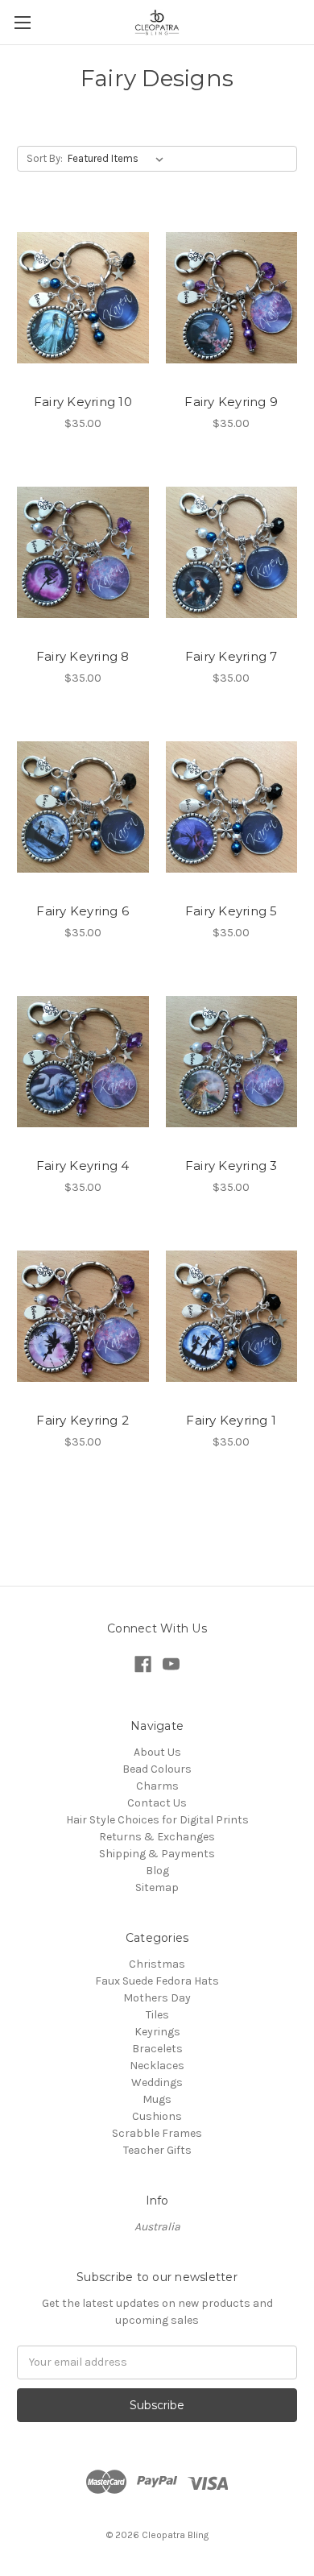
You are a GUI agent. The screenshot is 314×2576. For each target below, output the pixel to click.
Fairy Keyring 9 (231, 402)
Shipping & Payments (157, 1854)
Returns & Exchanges (157, 1837)
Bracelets (157, 2049)
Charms (157, 1786)
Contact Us (157, 1803)
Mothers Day (157, 1998)
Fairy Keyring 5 (231, 911)
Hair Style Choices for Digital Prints (157, 1820)
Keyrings (157, 2032)
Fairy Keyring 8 (83, 656)
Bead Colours (157, 1769)
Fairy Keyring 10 (83, 402)
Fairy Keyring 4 (83, 1166)
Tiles (157, 2015)
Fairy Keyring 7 (231, 656)
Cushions (157, 2116)
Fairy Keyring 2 (83, 1420)
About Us (157, 1752)
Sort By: (45, 158)
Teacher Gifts (157, 2150)
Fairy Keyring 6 (83, 911)
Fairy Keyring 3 (231, 1166)
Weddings (157, 2082)
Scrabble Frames (157, 2133)
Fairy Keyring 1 (231, 1420)
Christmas (157, 1964)
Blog (157, 1871)
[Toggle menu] (22, 22)
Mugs (157, 2099)
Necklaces (157, 2066)
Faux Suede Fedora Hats (157, 1981)
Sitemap (157, 1887)
